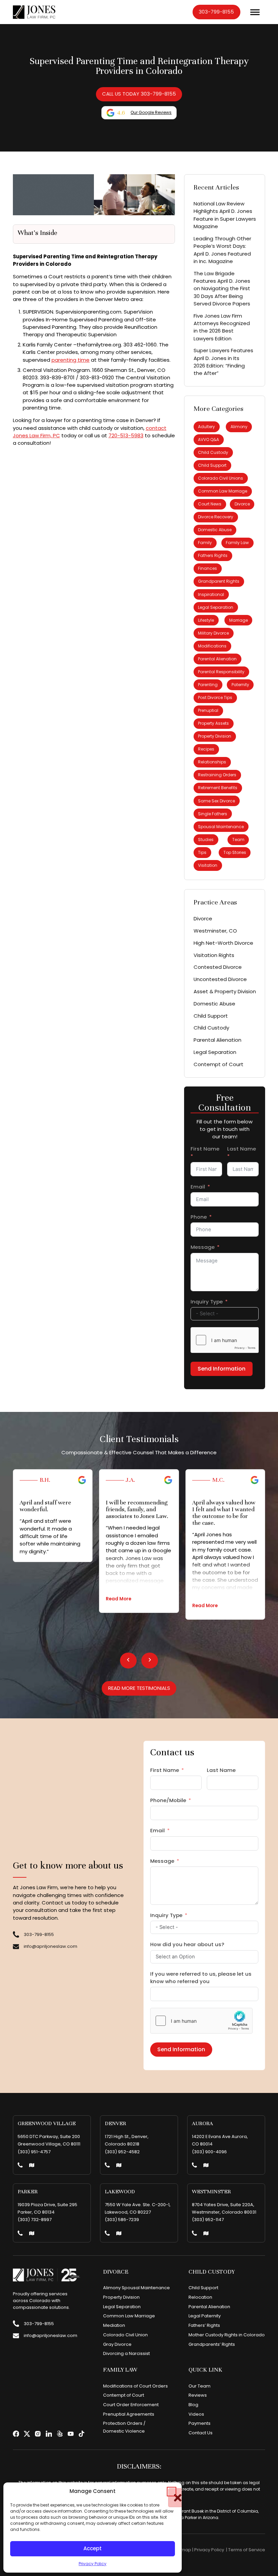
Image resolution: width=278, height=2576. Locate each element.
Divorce (242, 504)
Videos (196, 2414)
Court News (210, 504)
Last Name (242, 1149)
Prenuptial (208, 710)
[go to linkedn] (49, 2434)
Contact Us (201, 2433)
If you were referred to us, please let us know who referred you (201, 1978)
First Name (205, 1149)
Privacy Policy (93, 2564)
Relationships (212, 762)
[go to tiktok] (82, 2434)
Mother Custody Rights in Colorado (227, 2335)
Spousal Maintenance (221, 827)
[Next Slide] (150, 1660)
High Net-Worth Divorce (223, 943)
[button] (172, 2492)
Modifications (212, 646)
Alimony (239, 427)
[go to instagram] (38, 2434)
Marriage (239, 620)
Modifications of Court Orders (135, 2386)
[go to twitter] (27, 2434)
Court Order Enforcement (131, 2405)
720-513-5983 (126, 435)
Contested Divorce (218, 967)
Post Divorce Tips (215, 697)
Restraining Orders (217, 775)
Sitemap (182, 2550)
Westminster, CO (215, 931)
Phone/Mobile (168, 1800)
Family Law (237, 543)
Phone (199, 1217)
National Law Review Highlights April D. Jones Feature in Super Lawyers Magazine (225, 215)
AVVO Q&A (209, 440)
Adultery (206, 427)
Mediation (114, 2325)
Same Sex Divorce (216, 801)
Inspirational (211, 594)
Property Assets (213, 723)
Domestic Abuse (215, 530)
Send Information (222, 1369)
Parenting (208, 685)
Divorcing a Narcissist (126, 2353)
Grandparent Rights (219, 581)
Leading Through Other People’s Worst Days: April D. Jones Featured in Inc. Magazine (222, 250)
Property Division (215, 736)
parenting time (71, 360)
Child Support (212, 465)
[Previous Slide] (128, 1660)
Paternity (240, 685)
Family (205, 543)
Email (198, 1187)
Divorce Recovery (216, 517)
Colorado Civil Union (125, 2335)
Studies (206, 840)
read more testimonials (139, 1688)
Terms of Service (247, 2550)
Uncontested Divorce (220, 979)
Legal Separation (216, 607)
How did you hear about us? (187, 1944)
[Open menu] (255, 12)
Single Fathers (213, 814)
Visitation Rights (214, 955)
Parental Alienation (217, 659)
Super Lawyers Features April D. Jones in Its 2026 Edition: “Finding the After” (223, 362)
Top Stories (235, 852)
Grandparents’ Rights (212, 2344)
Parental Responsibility (221, 672)
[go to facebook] (16, 2434)
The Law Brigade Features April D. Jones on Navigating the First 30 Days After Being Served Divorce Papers (222, 288)
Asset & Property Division (225, 991)
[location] (32, 2166)
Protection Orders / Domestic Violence (124, 2427)
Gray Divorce (117, 2344)
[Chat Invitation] (51, 25)
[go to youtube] (71, 2434)
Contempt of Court (219, 1064)
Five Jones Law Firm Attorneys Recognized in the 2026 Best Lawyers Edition (222, 327)
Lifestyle (206, 620)
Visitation (208, 865)
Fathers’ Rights (204, 2325)
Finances (207, 568)
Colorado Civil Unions (221, 478)
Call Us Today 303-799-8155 (139, 94)
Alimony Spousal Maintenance (136, 2288)
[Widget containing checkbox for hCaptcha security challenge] (225, 1340)
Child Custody (213, 452)
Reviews (198, 2395)
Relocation (200, 2297)
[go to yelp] (60, 2434)
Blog (193, 2405)
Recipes (206, 749)
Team (238, 840)
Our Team (200, 2386)
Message (203, 1247)
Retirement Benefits (218, 788)
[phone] (20, 2166)
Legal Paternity (205, 2316)
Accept (93, 2548)
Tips (202, 852)
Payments (200, 2423)
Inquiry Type (207, 1302)
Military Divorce (213, 633)
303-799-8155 (216, 12)
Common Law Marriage (223, 491)
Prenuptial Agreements (129, 2414)
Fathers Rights (213, 555)
